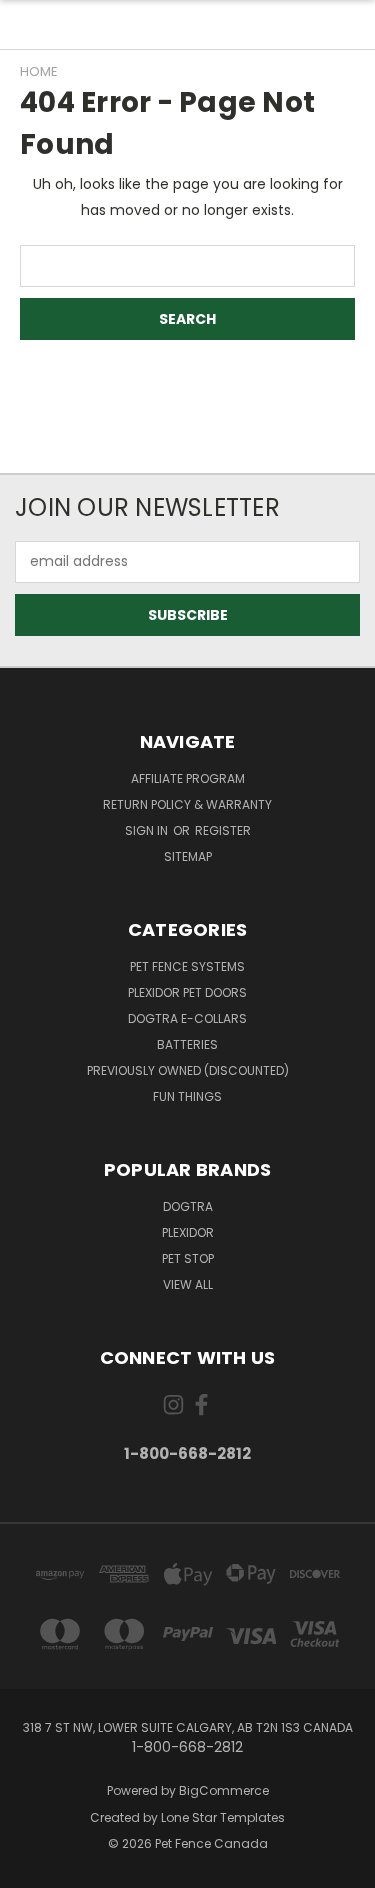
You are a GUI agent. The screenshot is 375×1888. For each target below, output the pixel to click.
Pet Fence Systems (187, 966)
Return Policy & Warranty (187, 804)
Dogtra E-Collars (187, 1018)
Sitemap (188, 856)
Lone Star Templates (223, 1817)
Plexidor (188, 1232)
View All (188, 1284)
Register (223, 830)
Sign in (148, 830)
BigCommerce (224, 1790)
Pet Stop (188, 1258)
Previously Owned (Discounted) (188, 1070)
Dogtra (188, 1206)
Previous (31, 1868)
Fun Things (187, 1096)
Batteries (187, 1044)
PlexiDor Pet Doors (187, 992)
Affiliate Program (188, 778)
